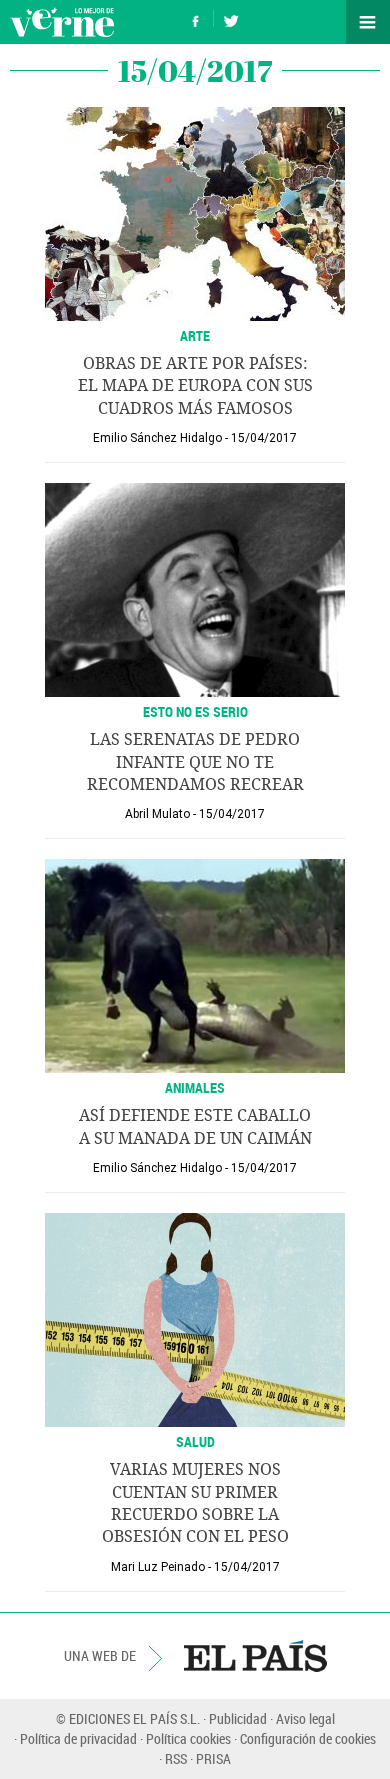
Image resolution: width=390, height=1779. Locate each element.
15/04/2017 (264, 438)
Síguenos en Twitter (231, 18)
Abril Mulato (157, 814)
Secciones (368, 22)
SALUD (195, 1441)
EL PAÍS (255, 1656)
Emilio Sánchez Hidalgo (157, 438)
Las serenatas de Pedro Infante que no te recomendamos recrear (195, 762)
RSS (176, 1758)
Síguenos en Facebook (196, 18)
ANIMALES (195, 1087)
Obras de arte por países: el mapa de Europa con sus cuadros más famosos (195, 386)
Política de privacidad (78, 1738)
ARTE (195, 335)
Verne (62, 22)
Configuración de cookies (308, 1738)
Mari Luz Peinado (158, 1567)
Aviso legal (305, 1718)
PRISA (213, 1758)
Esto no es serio (195, 711)
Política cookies (188, 1738)
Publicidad (238, 1718)
